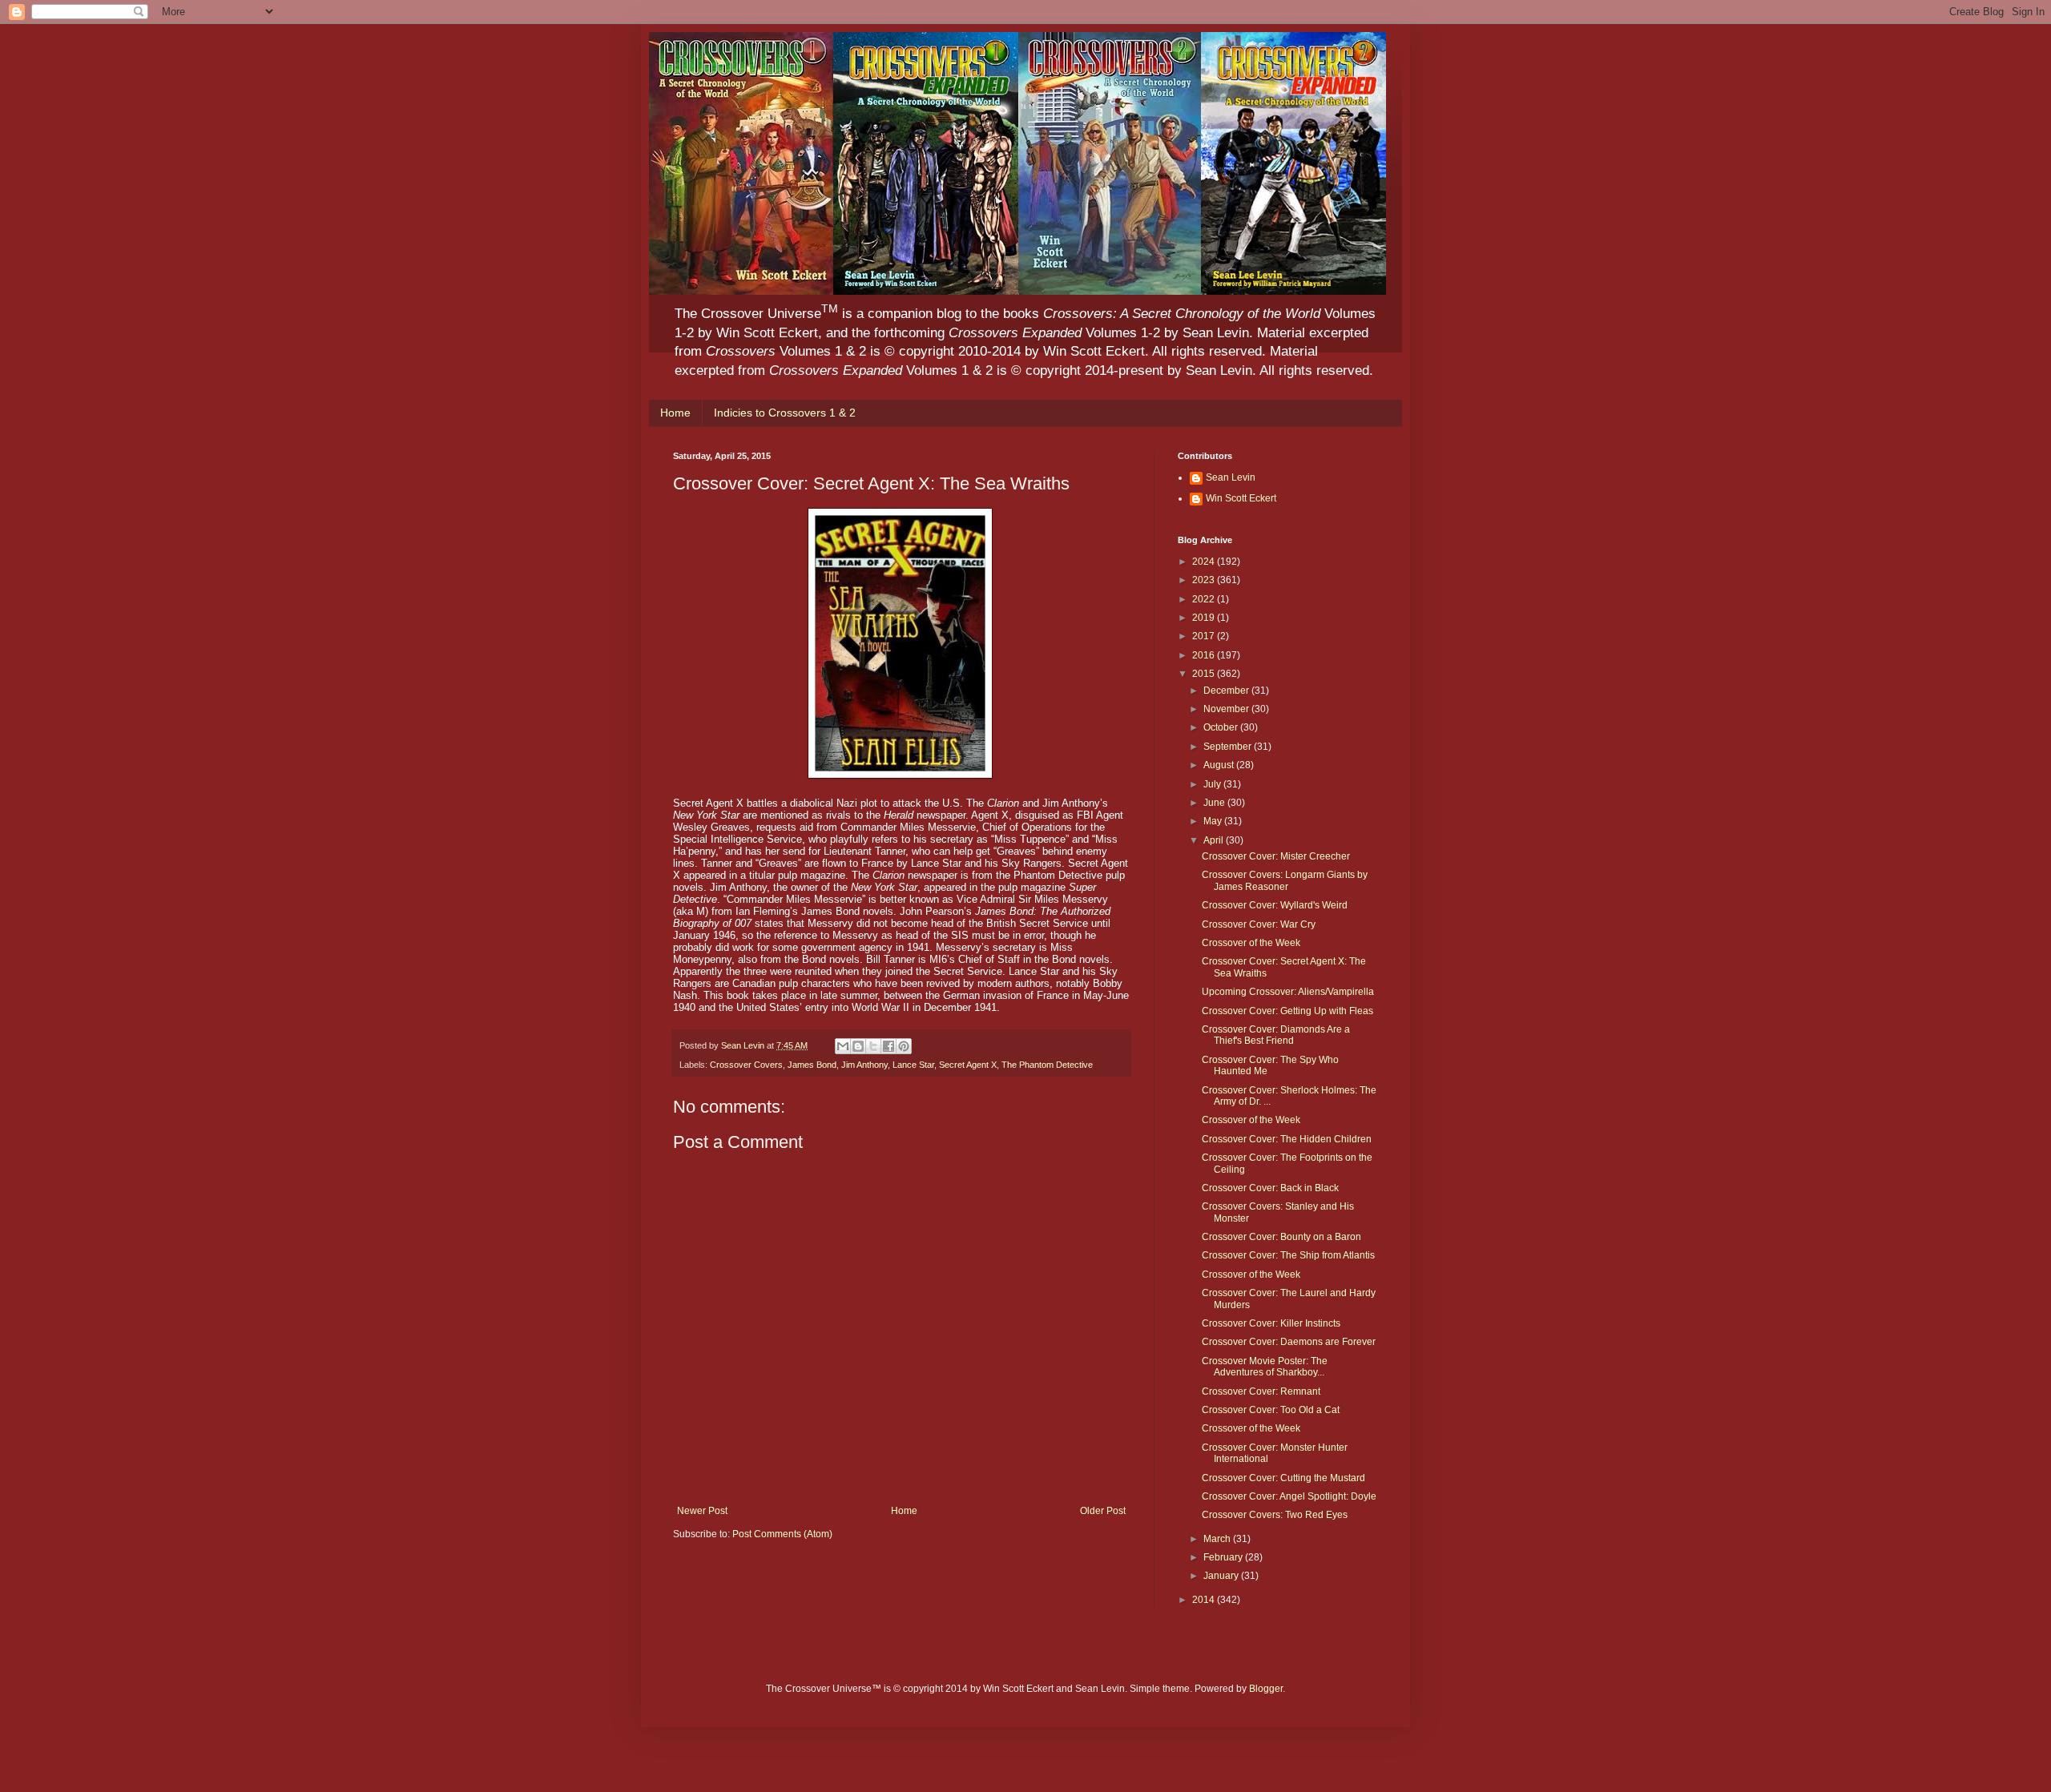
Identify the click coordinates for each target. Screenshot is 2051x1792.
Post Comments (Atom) (782, 1534)
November (1227, 709)
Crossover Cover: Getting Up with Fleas (1287, 1011)
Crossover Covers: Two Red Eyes (1275, 1515)
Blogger (1266, 1689)
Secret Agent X (968, 1065)
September (1229, 747)
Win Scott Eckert (1241, 498)
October (1222, 727)
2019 (1205, 618)
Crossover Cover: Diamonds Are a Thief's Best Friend (1276, 1035)
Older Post (1103, 1511)
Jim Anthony (864, 1065)
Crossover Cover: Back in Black (1270, 1188)
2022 (1205, 599)
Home (675, 413)
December (1227, 691)
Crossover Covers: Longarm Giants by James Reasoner (1285, 880)
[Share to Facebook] (888, 1046)
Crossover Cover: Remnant (1261, 1391)
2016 (1205, 655)
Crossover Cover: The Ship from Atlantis (1288, 1255)
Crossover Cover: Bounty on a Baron (1281, 1237)
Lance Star (913, 1065)
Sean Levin (1231, 477)
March (1218, 1539)
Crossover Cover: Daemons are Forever (1289, 1342)
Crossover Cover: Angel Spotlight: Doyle (1289, 1496)
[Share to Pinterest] (904, 1046)
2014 (1205, 1600)
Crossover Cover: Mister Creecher (1276, 856)
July (1213, 784)
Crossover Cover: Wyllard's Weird (1275, 905)
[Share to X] (873, 1046)
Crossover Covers (746, 1065)
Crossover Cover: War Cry (1259, 924)
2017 (1205, 636)
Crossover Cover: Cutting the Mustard (1283, 1478)
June (1215, 803)
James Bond (812, 1065)
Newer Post (702, 1511)
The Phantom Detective (1047, 1065)
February (1224, 1557)
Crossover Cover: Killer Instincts (1271, 1323)
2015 (1205, 674)
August (1220, 765)
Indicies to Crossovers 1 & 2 (785, 413)
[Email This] (843, 1046)
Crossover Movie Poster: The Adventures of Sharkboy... (1265, 1367)
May (1214, 821)
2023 (1205, 580)
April (1215, 840)
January (1222, 1576)
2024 (1205, 562)
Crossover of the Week (1251, 943)
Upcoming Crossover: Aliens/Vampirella (1288, 992)
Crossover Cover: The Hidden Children (1287, 1139)
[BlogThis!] (858, 1046)
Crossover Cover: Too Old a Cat (1271, 1410)
